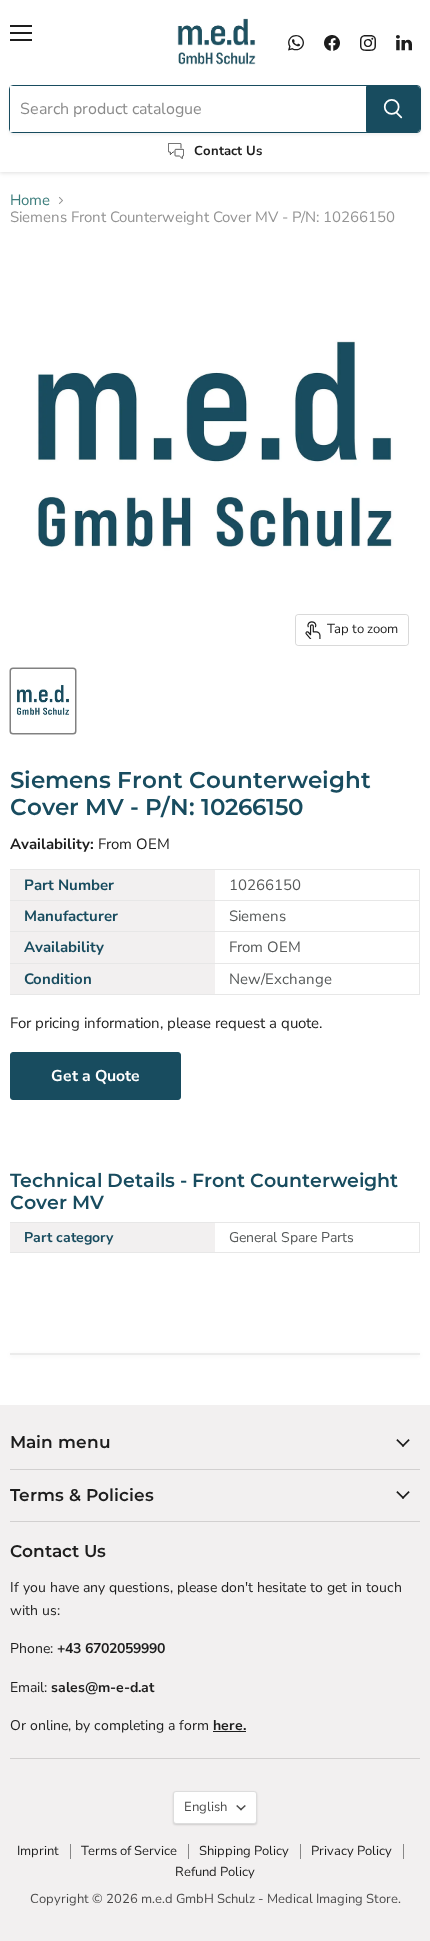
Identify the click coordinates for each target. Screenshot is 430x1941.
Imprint (38, 1851)
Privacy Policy (351, 1851)
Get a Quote (95, 1076)
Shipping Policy (244, 1851)
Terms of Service (129, 1851)
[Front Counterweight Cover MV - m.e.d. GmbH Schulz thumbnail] (43, 701)
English (205, 1807)
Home (30, 200)
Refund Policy (215, 1872)
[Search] (393, 109)
